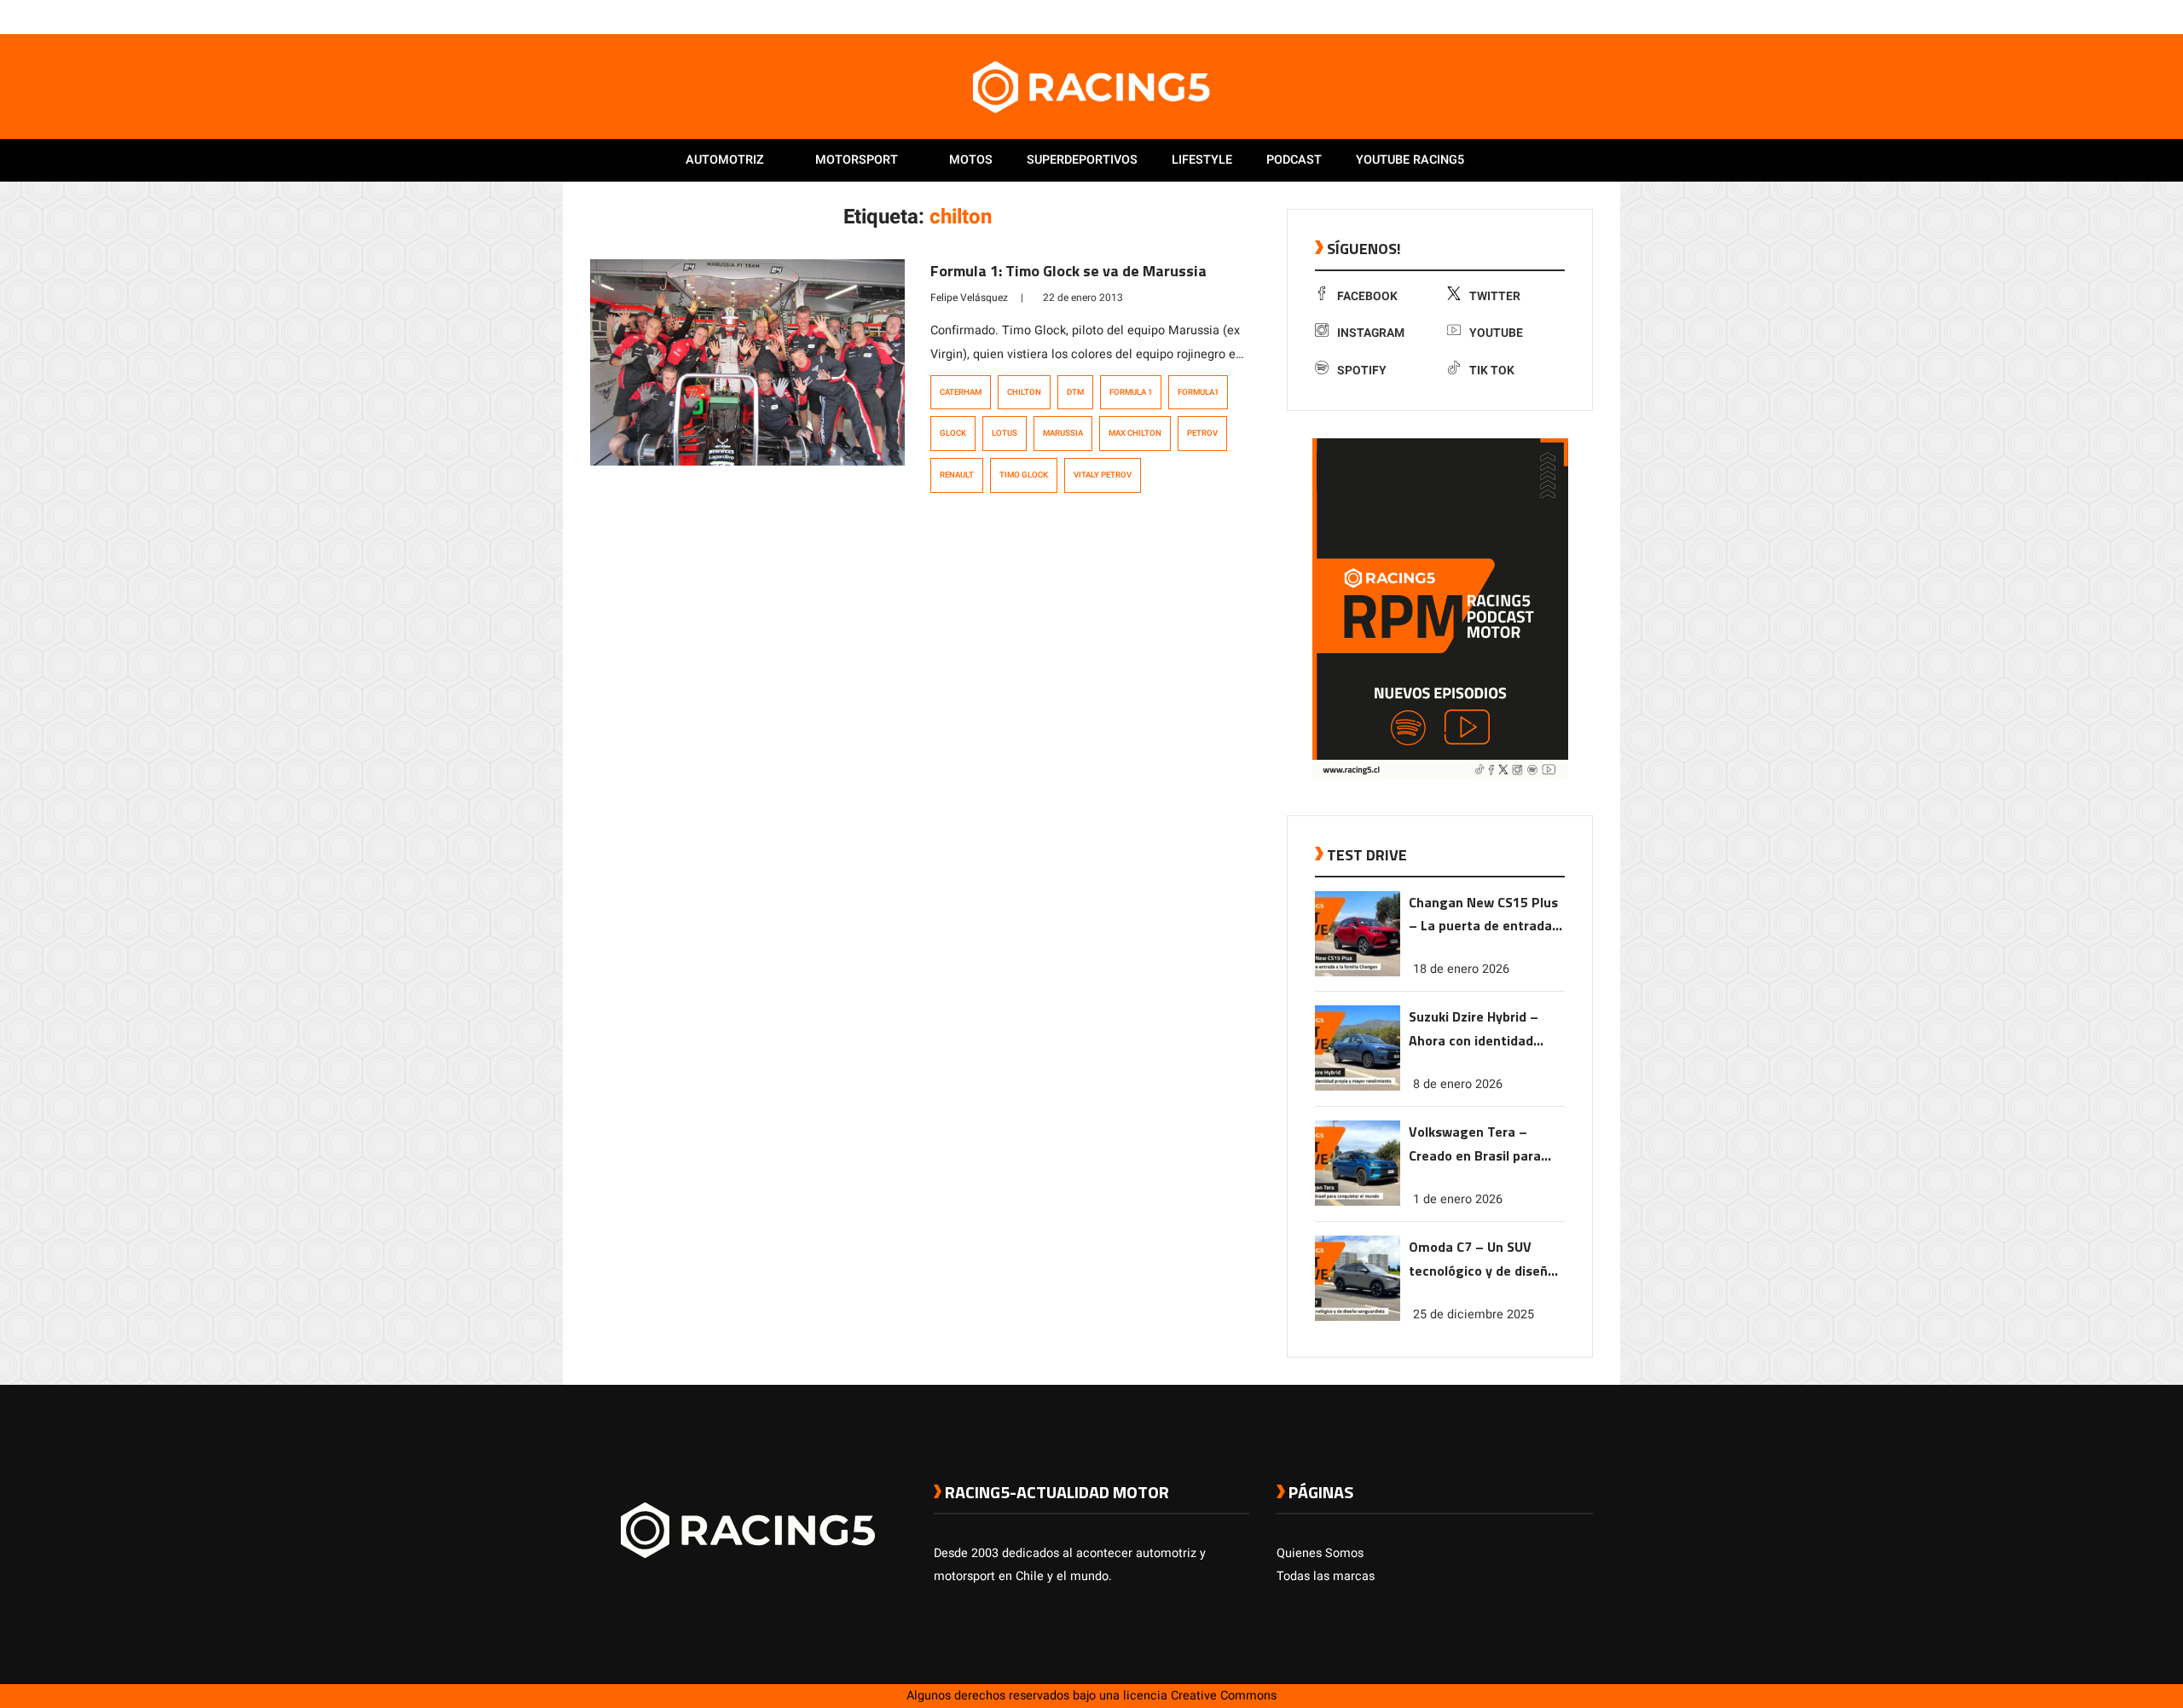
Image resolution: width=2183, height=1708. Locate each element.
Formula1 (1198, 392)
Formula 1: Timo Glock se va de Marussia (1068, 271)
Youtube (1496, 333)
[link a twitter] (1516, 16)
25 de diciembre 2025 (1474, 1314)
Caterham (961, 392)
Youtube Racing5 (1410, 160)
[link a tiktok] (1584, 16)
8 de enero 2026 (1458, 1084)
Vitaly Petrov (1103, 475)
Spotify (1362, 371)
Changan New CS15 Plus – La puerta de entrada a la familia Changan (1486, 915)
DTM (1075, 392)
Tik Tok (1492, 371)
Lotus (1005, 433)
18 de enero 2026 (1461, 969)
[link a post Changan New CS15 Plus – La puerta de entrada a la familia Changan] (1358, 973)
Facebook (1367, 296)
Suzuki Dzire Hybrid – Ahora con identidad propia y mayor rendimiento (1474, 1030)
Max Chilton (1135, 433)
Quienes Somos (1320, 1553)
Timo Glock (1024, 475)
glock (953, 433)
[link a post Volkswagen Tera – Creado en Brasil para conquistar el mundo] (1358, 1202)
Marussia (1063, 433)
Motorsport (857, 160)
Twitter (1495, 296)
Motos (971, 160)
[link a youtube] (1550, 16)
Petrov (1202, 433)
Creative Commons (1224, 1696)
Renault (957, 475)
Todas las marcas (1326, 1576)
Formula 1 (1131, 392)
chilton (1024, 392)
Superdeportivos (1082, 160)
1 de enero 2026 (1458, 1199)
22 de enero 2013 (1083, 298)
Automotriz (725, 160)
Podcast (1294, 160)
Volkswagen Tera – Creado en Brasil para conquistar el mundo (1475, 1145)
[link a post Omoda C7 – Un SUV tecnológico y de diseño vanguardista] (1358, 1317)
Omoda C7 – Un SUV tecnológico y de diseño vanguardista (1482, 1260)
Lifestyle (1202, 160)
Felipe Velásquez (969, 298)
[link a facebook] (1499, 16)
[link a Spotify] (1567, 16)
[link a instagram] (1533, 16)
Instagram (1371, 333)
